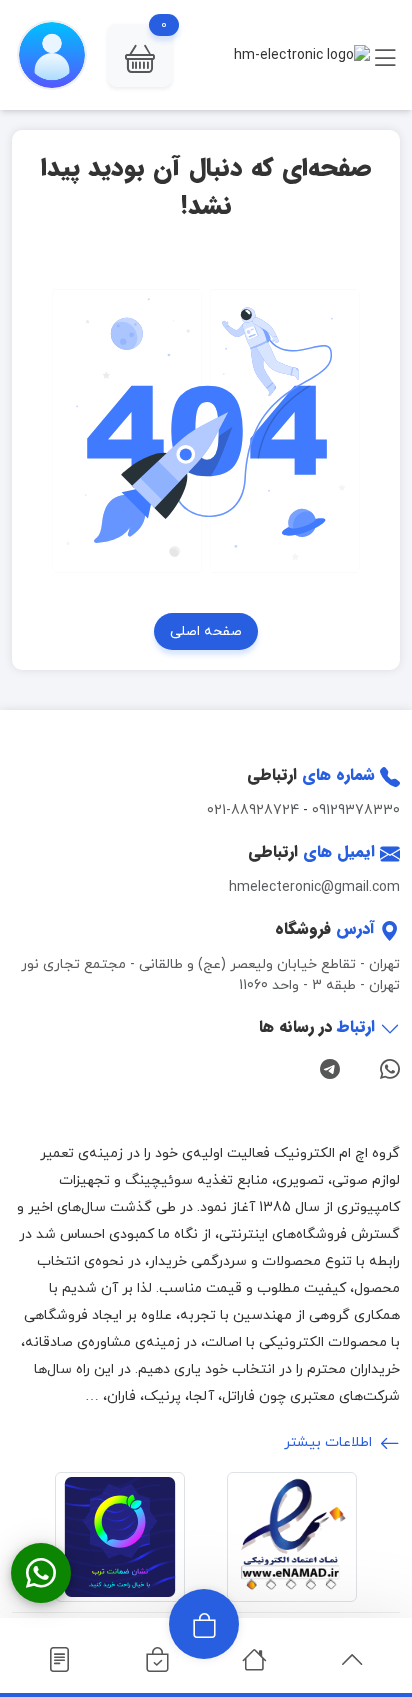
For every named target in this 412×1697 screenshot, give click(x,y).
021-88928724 (253, 810)
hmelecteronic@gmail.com (314, 887)
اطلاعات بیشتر (330, 1442)
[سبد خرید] (157, 1660)
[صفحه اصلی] (254, 1660)
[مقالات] (59, 1660)
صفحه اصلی (206, 631)
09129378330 (356, 810)
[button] (140, 55)
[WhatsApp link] (390, 1067)
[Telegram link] (330, 1067)
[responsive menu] (385, 55)
